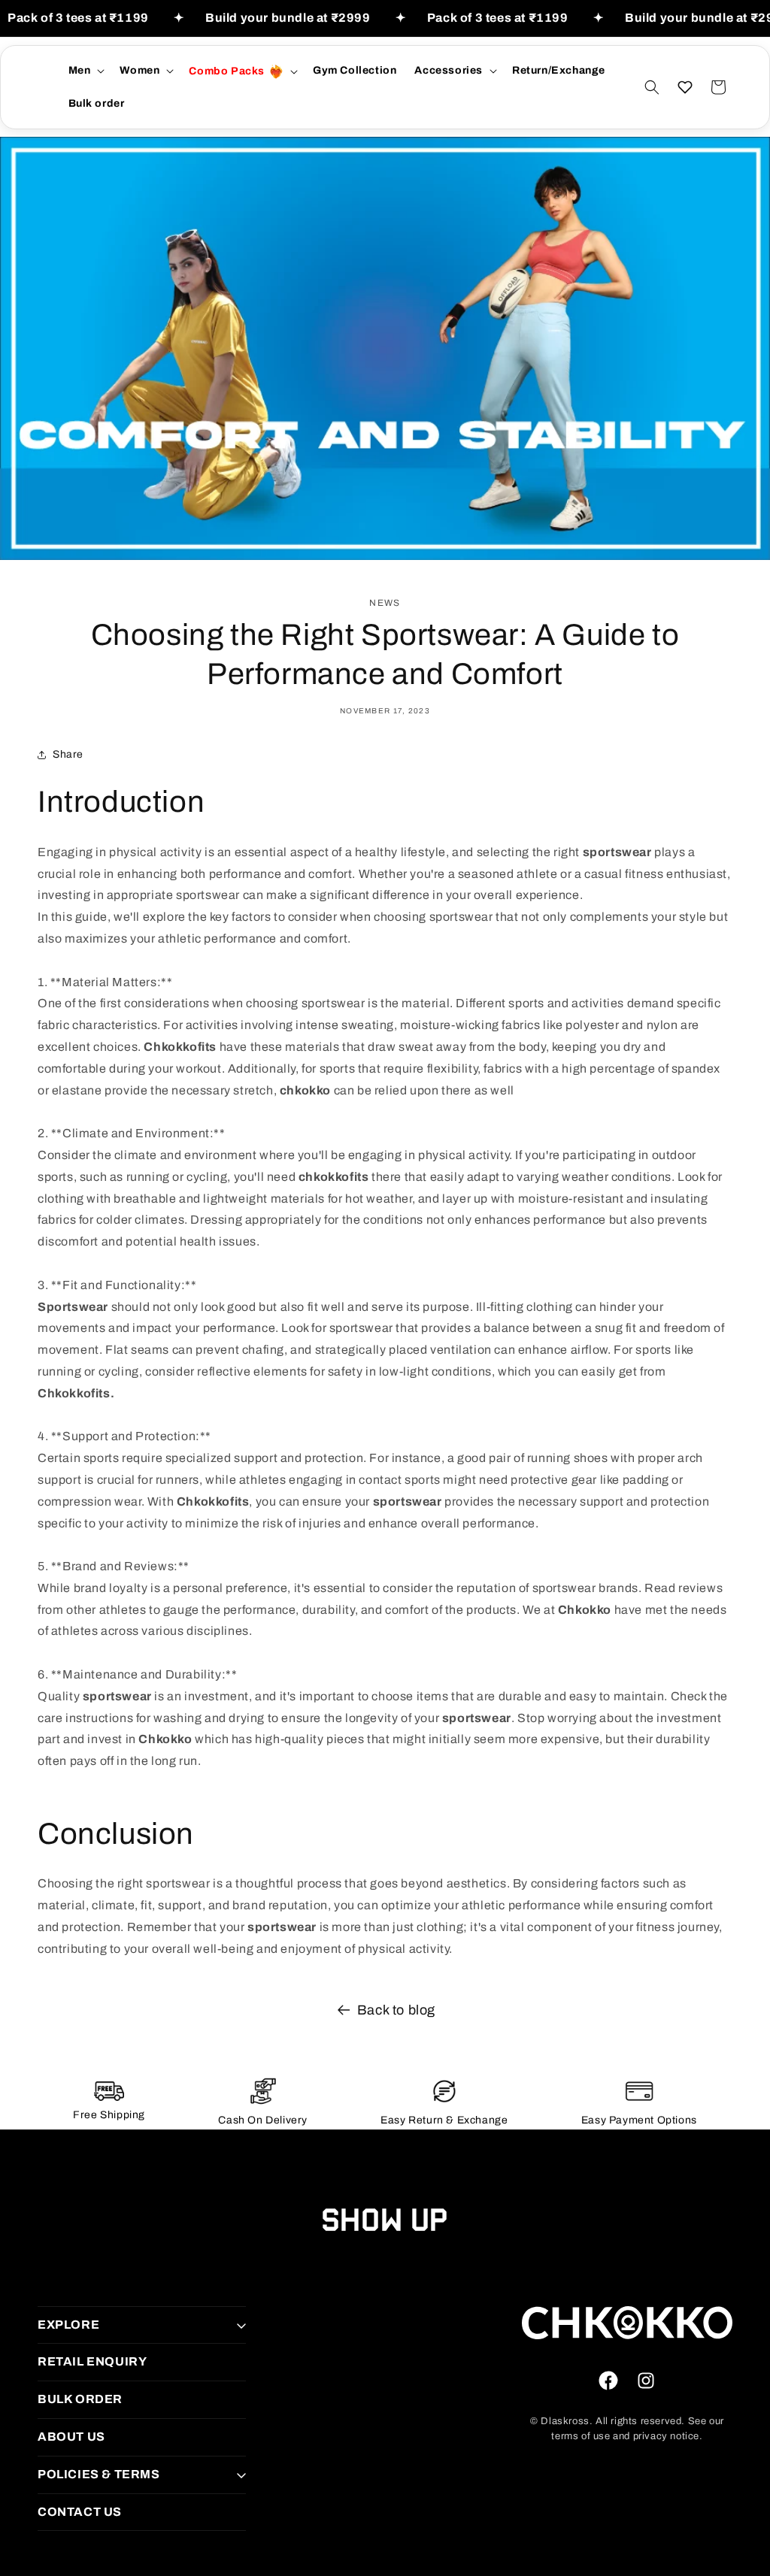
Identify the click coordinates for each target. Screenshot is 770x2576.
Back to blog (396, 2010)
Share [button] (68, 754)
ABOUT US (71, 2437)
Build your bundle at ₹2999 (288, 18)
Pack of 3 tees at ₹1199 (78, 18)
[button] (85, 71)
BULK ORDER (80, 2399)
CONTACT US (80, 2512)
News (385, 603)
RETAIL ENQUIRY (92, 2361)
